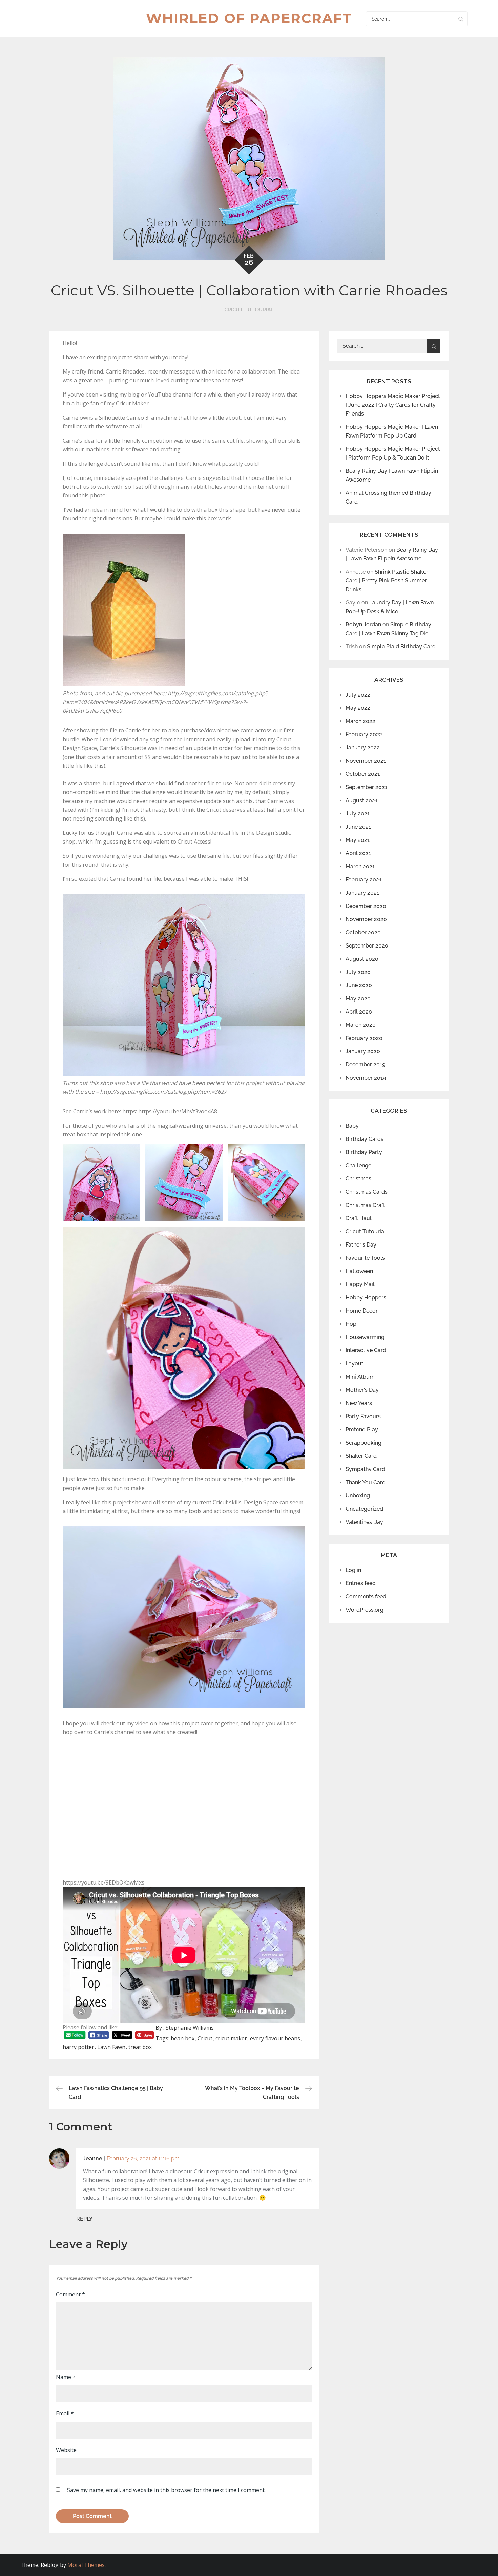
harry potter (78, 2047)
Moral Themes (86, 2565)
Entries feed (361, 1583)
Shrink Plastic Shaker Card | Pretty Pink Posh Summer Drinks (387, 581)
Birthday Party (364, 1152)
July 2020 (358, 972)
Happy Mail (360, 1284)
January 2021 (362, 893)
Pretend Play (362, 1430)
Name (66, 2377)
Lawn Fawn (111, 2047)
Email (65, 2413)
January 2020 (363, 1051)
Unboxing (358, 1496)
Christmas (358, 1179)
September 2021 (366, 787)
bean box (183, 2038)
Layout (355, 1364)
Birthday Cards (365, 1139)
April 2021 (358, 853)
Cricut (205, 2038)
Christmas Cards (367, 1192)
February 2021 (364, 880)
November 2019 (366, 1078)
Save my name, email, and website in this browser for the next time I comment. (166, 2490)
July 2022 (358, 695)
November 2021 (366, 761)
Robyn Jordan (363, 625)
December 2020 (366, 906)
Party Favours (363, 1416)
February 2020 (364, 1038)
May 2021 (358, 840)
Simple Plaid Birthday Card (401, 647)
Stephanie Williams (190, 2028)
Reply (85, 2219)
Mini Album (360, 1377)
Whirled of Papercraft (249, 18)
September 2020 (367, 946)
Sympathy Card (365, 1469)
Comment (70, 2294)
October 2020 (363, 932)
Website (66, 2450)
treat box (140, 2047)
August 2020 (362, 959)
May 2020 (358, 998)
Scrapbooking (364, 1443)
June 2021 (358, 827)
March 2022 (360, 721)
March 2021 (360, 866)
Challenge (358, 1165)
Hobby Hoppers (366, 1297)
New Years (359, 1403)
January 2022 (363, 748)
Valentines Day (364, 1522)
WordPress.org (365, 1610)
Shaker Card (361, 1456)
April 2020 (359, 1012)
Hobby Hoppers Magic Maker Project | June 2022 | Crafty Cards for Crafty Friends (393, 405)
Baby (352, 1126)
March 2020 (361, 1025)
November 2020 (366, 919)
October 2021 (363, 774)
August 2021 (361, 800)
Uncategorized (364, 1509)
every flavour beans (275, 2038)
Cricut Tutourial (249, 310)
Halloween (359, 1271)
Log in (353, 1570)
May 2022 (358, 708)
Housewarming (365, 1337)
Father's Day (361, 1245)
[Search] (461, 19)
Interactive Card (366, 1350)
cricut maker (231, 2038)
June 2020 (359, 985)
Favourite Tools (365, 1258)
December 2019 (365, 1065)
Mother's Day (362, 1390)
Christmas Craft (365, 1205)
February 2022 (364, 734)
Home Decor (362, 1311)
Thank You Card (366, 1482)
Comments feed (366, 1596)
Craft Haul (359, 1218)
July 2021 (358, 814)
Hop (351, 1324)
